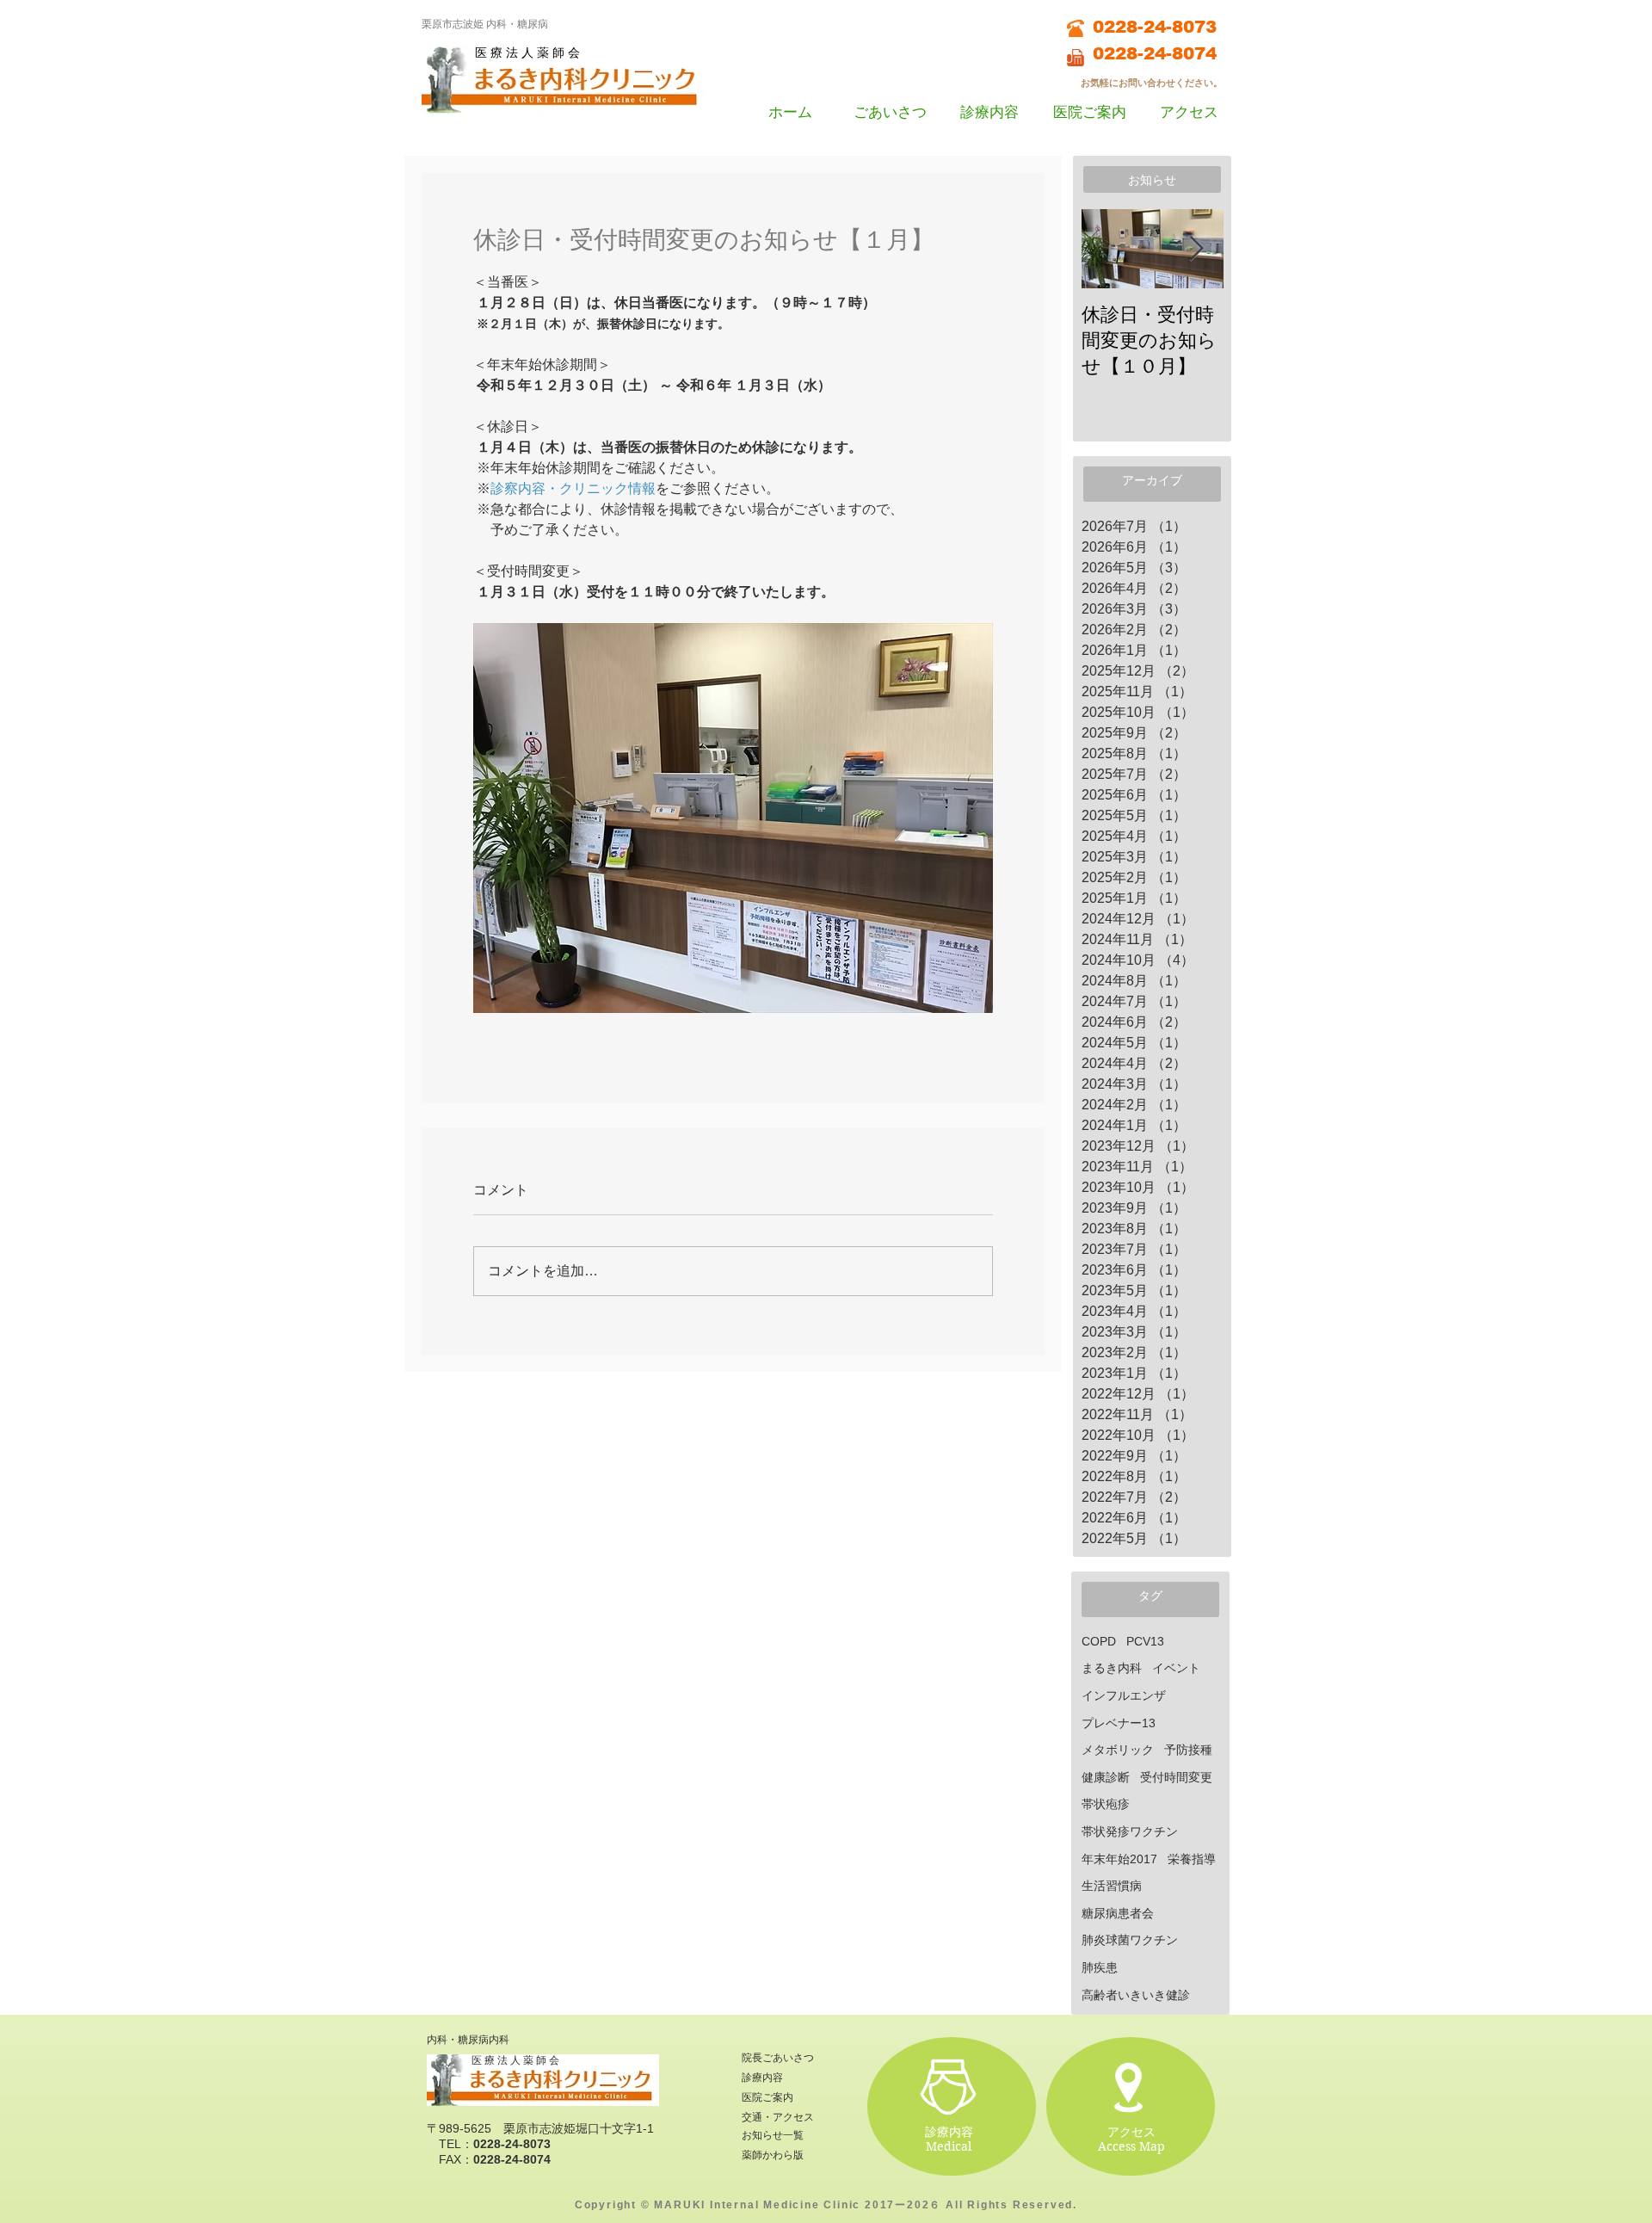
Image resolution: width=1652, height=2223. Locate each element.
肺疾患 (1100, 1967)
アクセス (1131, 2132)
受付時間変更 (1176, 1777)
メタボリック (1118, 1750)
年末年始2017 (1119, 1859)
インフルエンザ (1124, 1695)
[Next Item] (1196, 249)
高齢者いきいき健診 (1136, 1995)
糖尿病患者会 (1118, 1913)
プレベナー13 (1119, 1723)
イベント (1176, 1668)
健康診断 (1106, 1777)
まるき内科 (1112, 1668)
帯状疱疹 (1106, 1804)
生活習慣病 (1112, 1886)
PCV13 (1145, 1641)
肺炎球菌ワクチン (1130, 1940)
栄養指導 (1192, 1859)
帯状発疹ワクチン (1130, 1831)
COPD (1099, 1641)
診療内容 (949, 2132)
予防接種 (1188, 1750)
